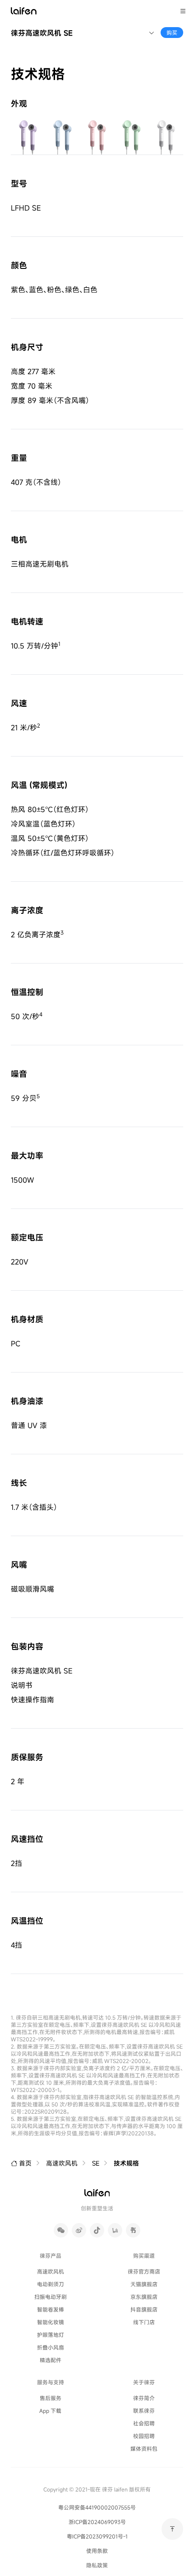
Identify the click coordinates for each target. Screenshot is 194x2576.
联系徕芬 (144, 2410)
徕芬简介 (144, 2398)
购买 (172, 32)
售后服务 (51, 2398)
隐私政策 (97, 2565)
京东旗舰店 (144, 2296)
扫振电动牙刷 (51, 2296)
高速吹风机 (62, 2163)
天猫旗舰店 (144, 2284)
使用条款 (97, 2551)
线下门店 (144, 2322)
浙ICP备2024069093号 (97, 2522)
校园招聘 (144, 2436)
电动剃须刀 (51, 2284)
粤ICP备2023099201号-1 (97, 2536)
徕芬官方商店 (144, 2271)
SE (96, 2163)
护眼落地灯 (51, 2334)
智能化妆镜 (51, 2322)
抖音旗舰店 (144, 2309)
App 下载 (50, 2410)
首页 (25, 2163)
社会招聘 (144, 2423)
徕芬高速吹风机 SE (42, 33)
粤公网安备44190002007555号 (97, 2507)
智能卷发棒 (51, 2309)
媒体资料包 (144, 2448)
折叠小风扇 (51, 2347)
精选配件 (51, 2360)
